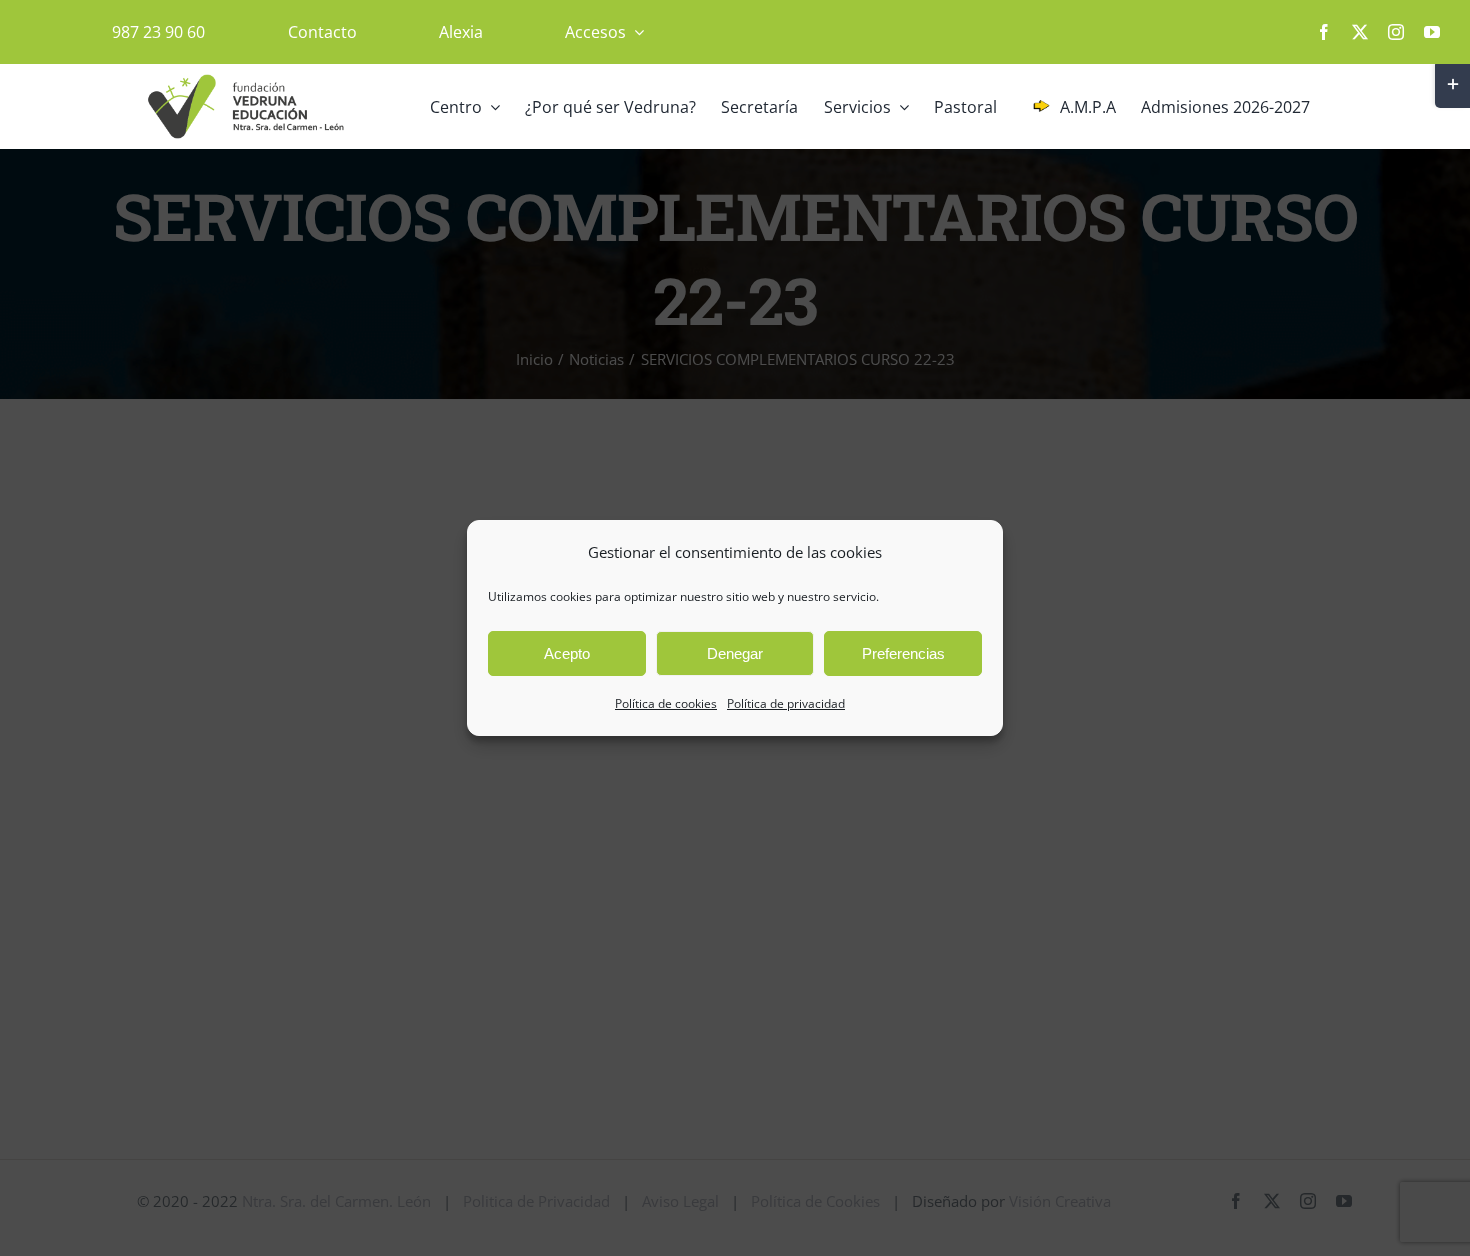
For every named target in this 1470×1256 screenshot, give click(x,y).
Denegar (735, 653)
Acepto (567, 653)
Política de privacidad (786, 703)
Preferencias (903, 653)
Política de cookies (666, 703)
